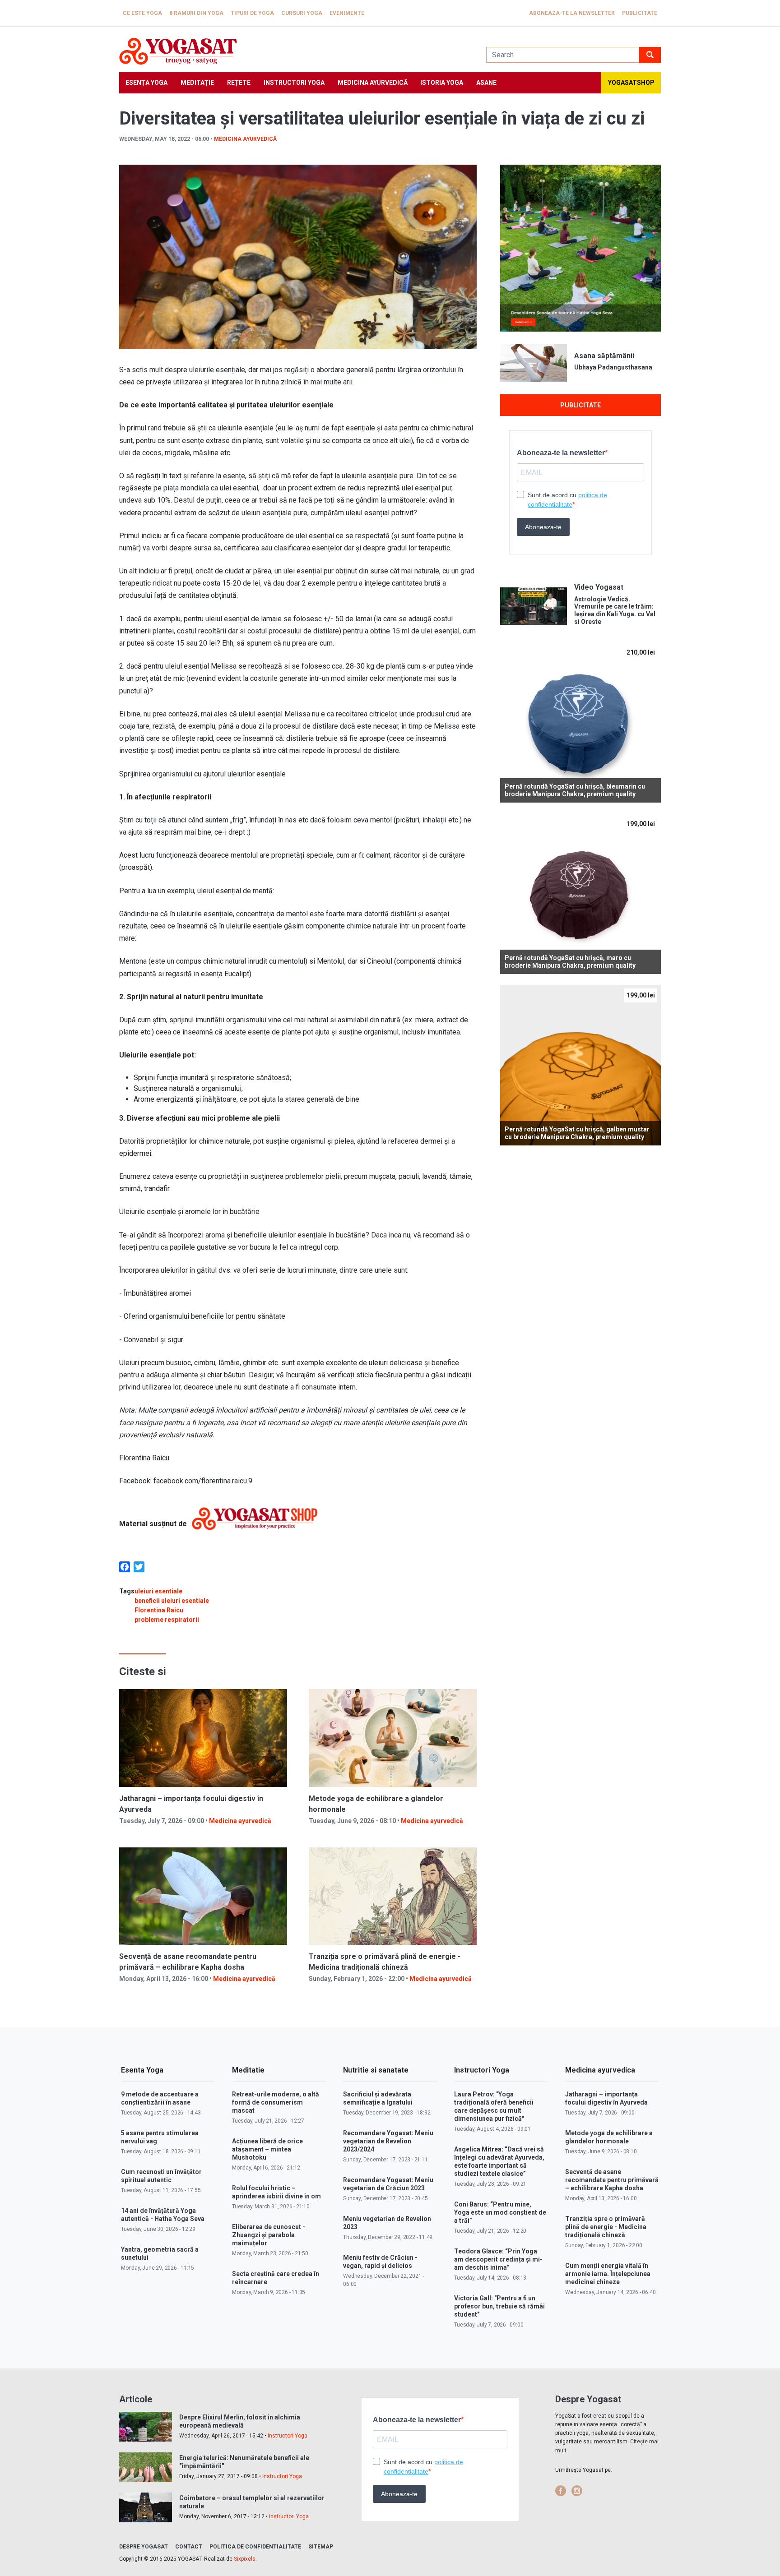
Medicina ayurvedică (373, 83)
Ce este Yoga (142, 13)
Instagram (577, 2491)
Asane (486, 83)
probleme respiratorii (167, 1620)
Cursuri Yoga (302, 13)
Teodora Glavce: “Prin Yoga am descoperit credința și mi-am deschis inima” (498, 2259)
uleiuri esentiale (158, 1591)
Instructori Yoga (294, 83)
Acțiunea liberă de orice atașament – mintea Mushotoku (267, 2149)
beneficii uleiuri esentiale (172, 1601)
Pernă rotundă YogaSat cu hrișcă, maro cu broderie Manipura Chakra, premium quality (570, 962)
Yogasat (294, 51)
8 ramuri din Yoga (196, 13)
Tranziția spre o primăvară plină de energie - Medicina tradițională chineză (606, 2227)
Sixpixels (245, 2559)
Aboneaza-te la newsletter (572, 13)
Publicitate (640, 13)
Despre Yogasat (144, 2547)
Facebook (561, 2491)
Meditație (197, 83)
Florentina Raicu (159, 1610)
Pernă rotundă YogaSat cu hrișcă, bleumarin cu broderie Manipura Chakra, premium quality (575, 790)
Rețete (239, 83)
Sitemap (321, 2547)
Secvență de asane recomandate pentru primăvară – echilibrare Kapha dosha (612, 2180)
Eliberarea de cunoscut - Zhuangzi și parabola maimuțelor (269, 2235)
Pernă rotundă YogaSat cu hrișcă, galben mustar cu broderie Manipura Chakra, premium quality (577, 1133)
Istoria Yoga (442, 83)
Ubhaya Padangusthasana (613, 367)
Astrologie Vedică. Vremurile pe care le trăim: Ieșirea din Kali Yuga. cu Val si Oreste (615, 610)
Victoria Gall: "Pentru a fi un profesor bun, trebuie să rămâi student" (499, 2306)
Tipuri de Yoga (252, 13)
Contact (189, 2547)
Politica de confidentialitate (255, 2547)
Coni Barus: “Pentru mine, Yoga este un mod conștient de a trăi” (500, 2212)
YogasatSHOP (631, 83)
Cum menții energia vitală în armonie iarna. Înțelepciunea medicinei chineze (608, 2274)
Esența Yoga (146, 83)
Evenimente (347, 13)
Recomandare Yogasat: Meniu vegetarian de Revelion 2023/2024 (388, 2141)
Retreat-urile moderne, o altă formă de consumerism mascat (276, 2102)
